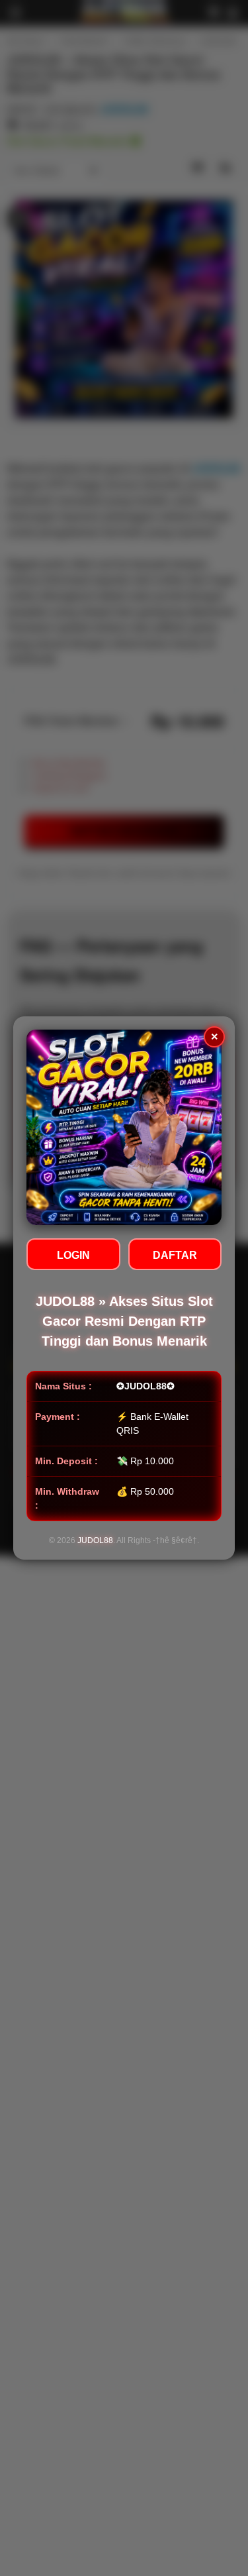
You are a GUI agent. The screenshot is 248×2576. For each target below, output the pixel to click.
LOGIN (73, 1255)
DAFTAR (175, 1255)
